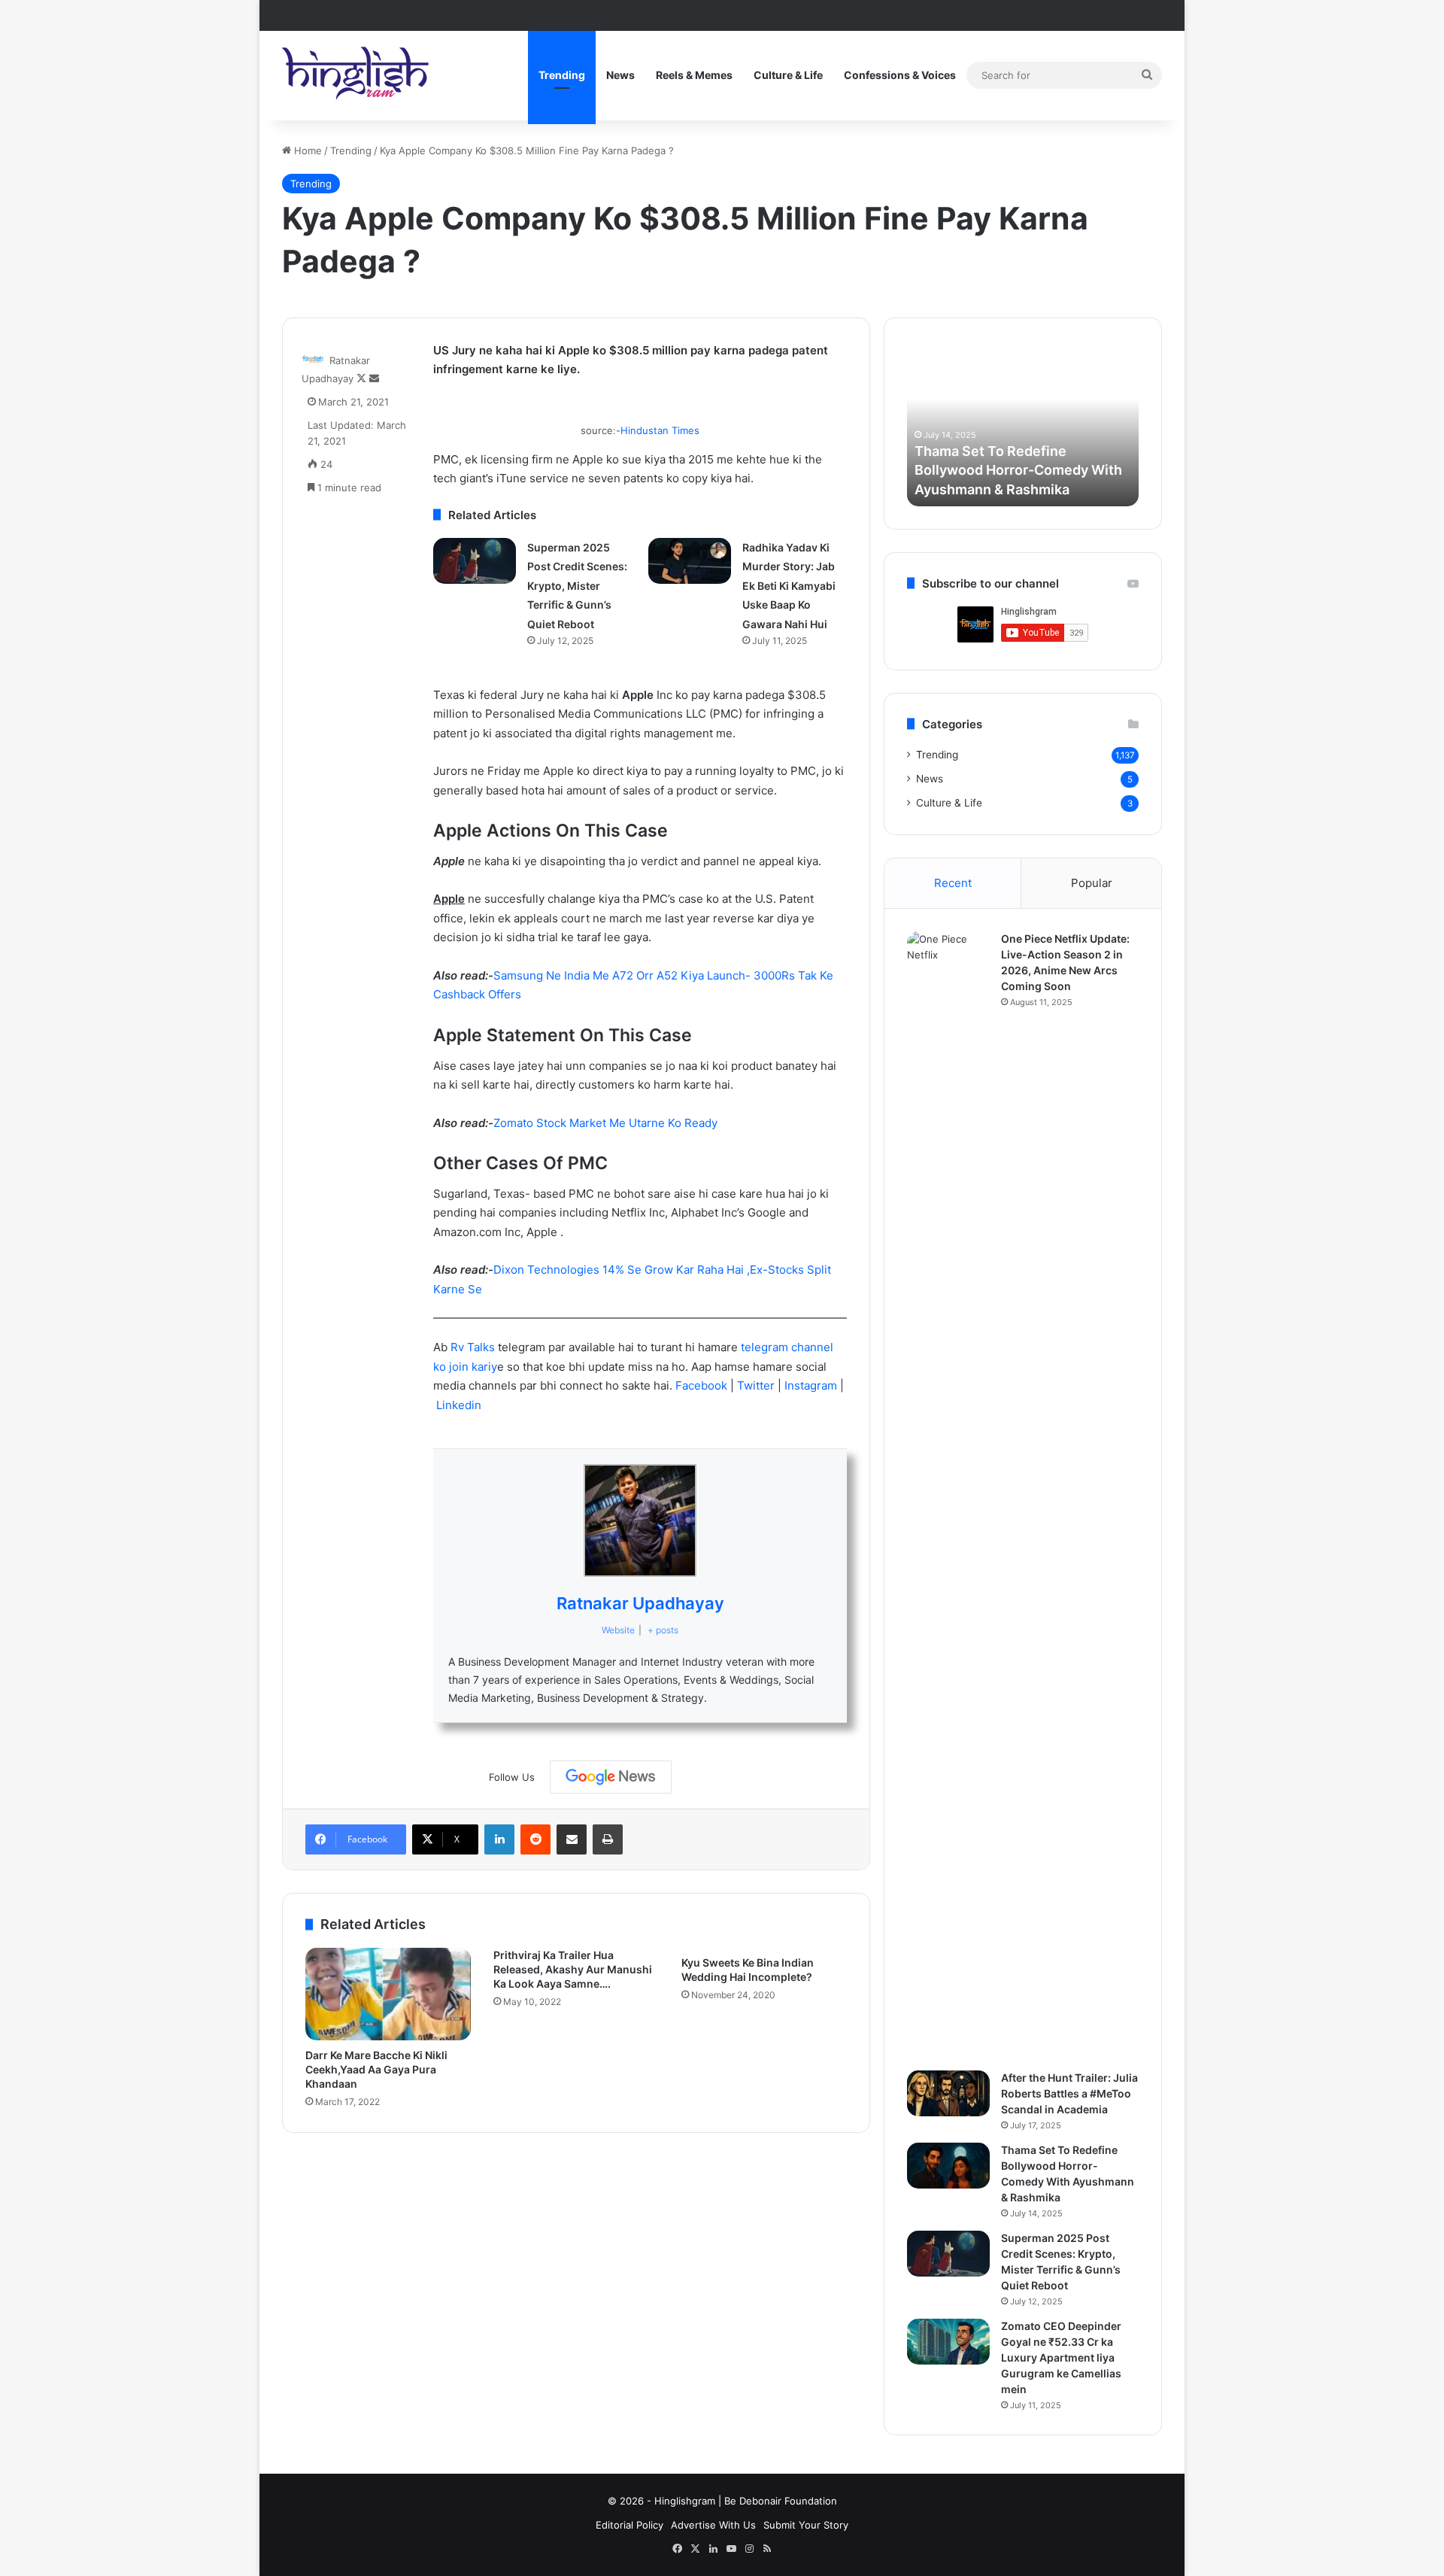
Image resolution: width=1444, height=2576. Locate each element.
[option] (1023, 424)
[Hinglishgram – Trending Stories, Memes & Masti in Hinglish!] (357, 75)
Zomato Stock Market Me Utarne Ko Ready (605, 1123)
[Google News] (611, 1777)
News (620, 75)
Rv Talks (473, 1347)
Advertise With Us (713, 2525)
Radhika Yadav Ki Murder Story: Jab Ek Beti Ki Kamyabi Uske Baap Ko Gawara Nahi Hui (789, 586)
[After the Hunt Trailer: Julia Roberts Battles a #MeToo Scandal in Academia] (948, 2094)
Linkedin (459, 1405)
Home (306, 150)
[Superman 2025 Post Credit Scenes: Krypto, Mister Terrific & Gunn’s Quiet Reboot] (475, 561)
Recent (953, 883)
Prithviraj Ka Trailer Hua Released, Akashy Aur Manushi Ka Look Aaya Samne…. (573, 1969)
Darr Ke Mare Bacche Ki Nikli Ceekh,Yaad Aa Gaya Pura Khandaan (376, 2069)
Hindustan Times (660, 430)
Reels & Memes (694, 75)
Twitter (757, 1385)
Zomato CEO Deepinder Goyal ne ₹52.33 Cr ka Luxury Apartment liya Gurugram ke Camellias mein (1061, 2357)
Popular (1092, 883)
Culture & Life (788, 75)
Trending (562, 75)
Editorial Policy (629, 2525)
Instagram (812, 1385)
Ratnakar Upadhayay (640, 1603)
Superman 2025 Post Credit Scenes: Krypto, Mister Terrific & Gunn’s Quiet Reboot (577, 586)
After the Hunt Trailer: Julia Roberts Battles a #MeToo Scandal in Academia (1069, 2093)
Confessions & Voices (900, 75)
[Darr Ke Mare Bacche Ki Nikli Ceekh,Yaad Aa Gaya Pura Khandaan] (388, 1994)
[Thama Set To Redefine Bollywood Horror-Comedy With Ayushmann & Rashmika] (948, 2166)
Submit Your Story (806, 2525)
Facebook (703, 1385)
